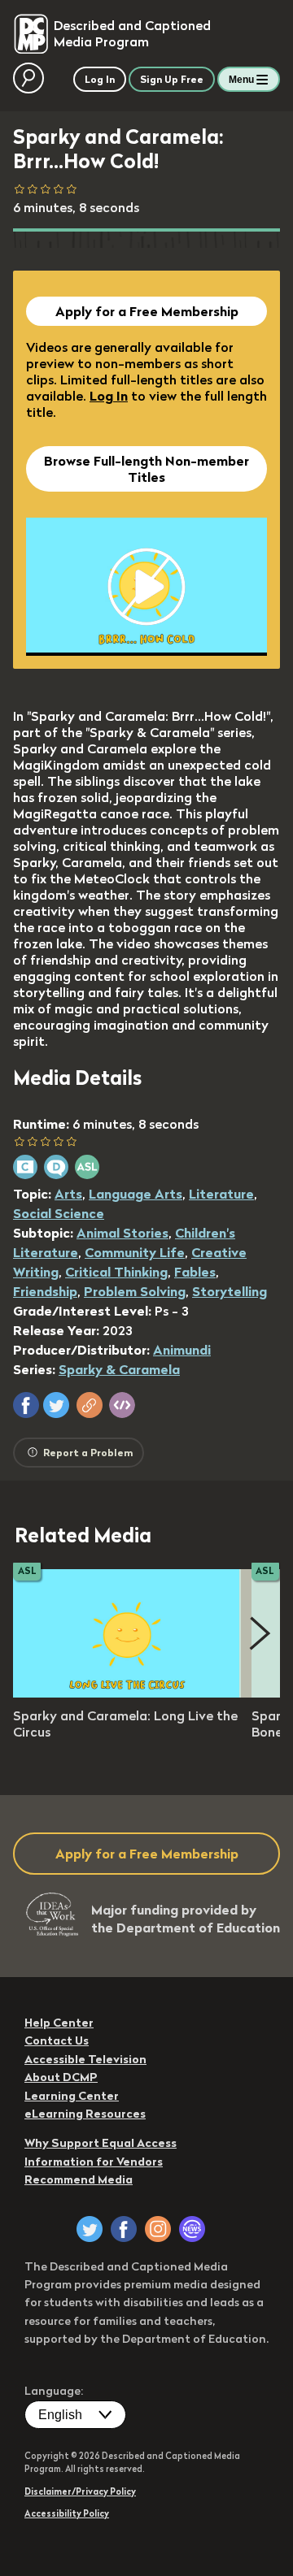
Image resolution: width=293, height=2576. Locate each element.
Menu (241, 80)
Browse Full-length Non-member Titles (146, 469)
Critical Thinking (116, 1272)
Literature (221, 1194)
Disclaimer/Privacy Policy (80, 2491)
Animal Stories (122, 1233)
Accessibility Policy (67, 2513)
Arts (68, 1194)
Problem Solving (135, 1291)
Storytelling (230, 1291)
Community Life (135, 1252)
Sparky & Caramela (119, 1369)
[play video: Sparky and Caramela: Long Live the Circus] (127, 1693)
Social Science (59, 1213)
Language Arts (136, 1194)
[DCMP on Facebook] (124, 2229)
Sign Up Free (172, 79)
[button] (26, 1405)
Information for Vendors (94, 2162)
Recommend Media (79, 2179)
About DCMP (61, 2077)
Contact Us (57, 2040)
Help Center (59, 2023)
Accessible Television (85, 2059)
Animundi (182, 1350)
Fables (195, 1272)
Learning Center (72, 2096)
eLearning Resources (85, 2114)
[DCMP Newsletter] (192, 2229)
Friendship (45, 1291)
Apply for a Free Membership (147, 311)
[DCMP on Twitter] (90, 2229)
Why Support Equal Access (101, 2143)
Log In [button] (100, 79)
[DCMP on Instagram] (158, 2229)
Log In (109, 396)
